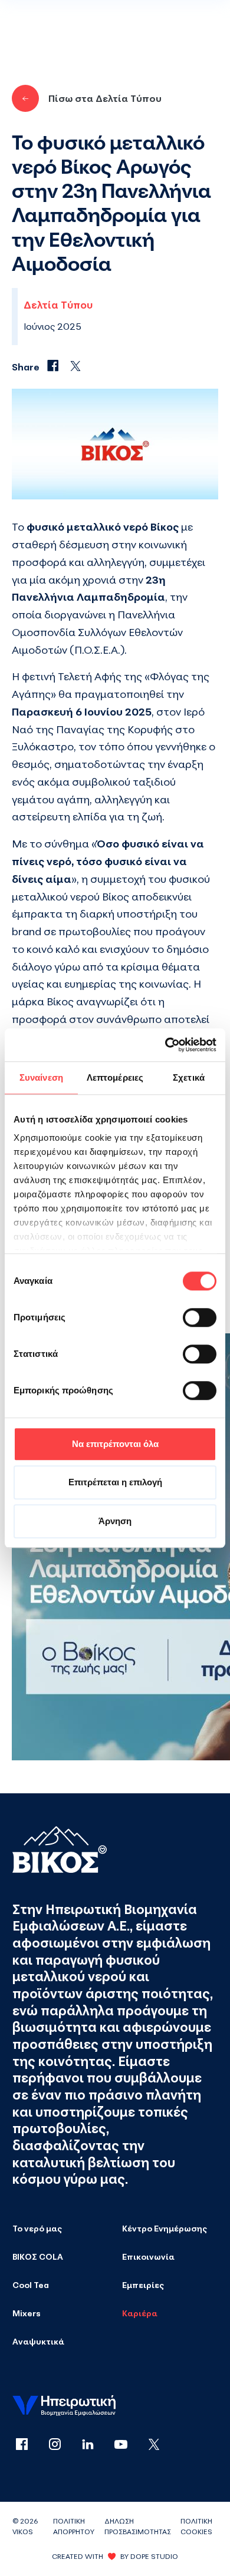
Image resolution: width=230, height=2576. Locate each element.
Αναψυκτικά (38, 2341)
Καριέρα (140, 2313)
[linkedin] (95, 2445)
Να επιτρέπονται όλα (115, 1444)
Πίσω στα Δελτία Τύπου (105, 98)
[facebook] (29, 2445)
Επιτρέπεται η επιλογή (115, 1482)
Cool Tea (31, 2285)
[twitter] (154, 2445)
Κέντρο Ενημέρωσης (165, 2228)
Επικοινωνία (148, 2257)
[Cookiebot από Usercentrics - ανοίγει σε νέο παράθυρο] (165, 1045)
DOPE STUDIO (154, 2556)
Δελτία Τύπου (58, 305)
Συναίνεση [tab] (41, 1077)
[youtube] (128, 2445)
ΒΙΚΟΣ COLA (38, 2257)
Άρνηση (115, 1521)
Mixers (27, 2313)
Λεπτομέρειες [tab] (115, 1077)
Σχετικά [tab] (189, 1077)
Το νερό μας (37, 2228)
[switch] (200, 1317)
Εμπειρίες (143, 2285)
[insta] (62, 2445)
